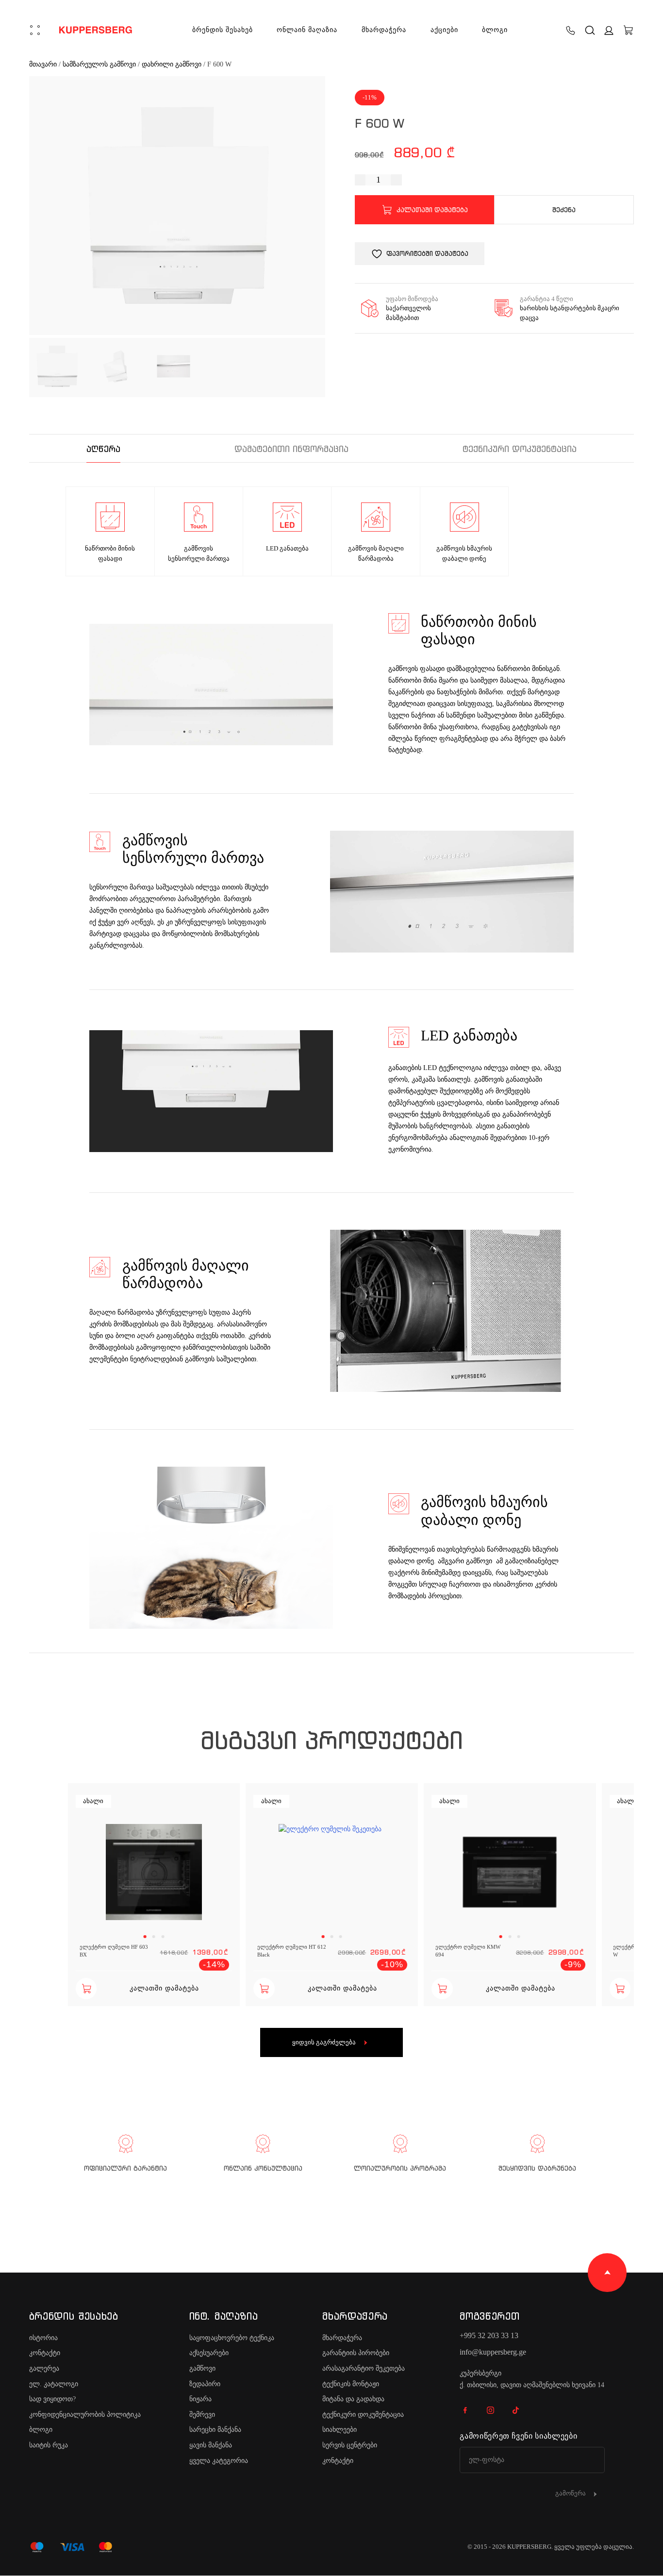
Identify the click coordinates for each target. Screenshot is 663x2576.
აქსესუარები (209, 2353)
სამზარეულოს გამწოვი (99, 64)
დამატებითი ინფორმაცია (291, 449)
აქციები (444, 30)
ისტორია (43, 2338)
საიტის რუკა (49, 2445)
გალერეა (44, 2368)
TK (515, 2410)
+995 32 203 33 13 (489, 2335)
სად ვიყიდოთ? (52, 2399)
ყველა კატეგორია (219, 2461)
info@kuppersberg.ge (493, 2352)
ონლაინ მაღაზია (307, 30)
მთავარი (43, 64)
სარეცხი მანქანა (215, 2430)
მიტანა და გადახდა (353, 2399)
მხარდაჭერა (384, 30)
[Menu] (35, 30)
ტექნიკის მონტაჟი (351, 2384)
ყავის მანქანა (211, 2445)
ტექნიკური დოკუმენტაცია (520, 449)
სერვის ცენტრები (350, 2445)
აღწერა (103, 449)
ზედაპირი (205, 2384)
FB (465, 2410)
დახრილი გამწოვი (172, 64)
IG (490, 2410)
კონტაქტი (45, 2353)
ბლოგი (495, 30)
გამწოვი (202, 2368)
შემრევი (202, 2415)
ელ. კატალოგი (54, 2384)
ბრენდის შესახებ (223, 30)
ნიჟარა (200, 2399)
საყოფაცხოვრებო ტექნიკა (232, 2338)
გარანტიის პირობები (356, 2353)
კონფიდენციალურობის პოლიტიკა (85, 2415)
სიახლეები (340, 2430)
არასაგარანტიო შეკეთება (364, 2368)
